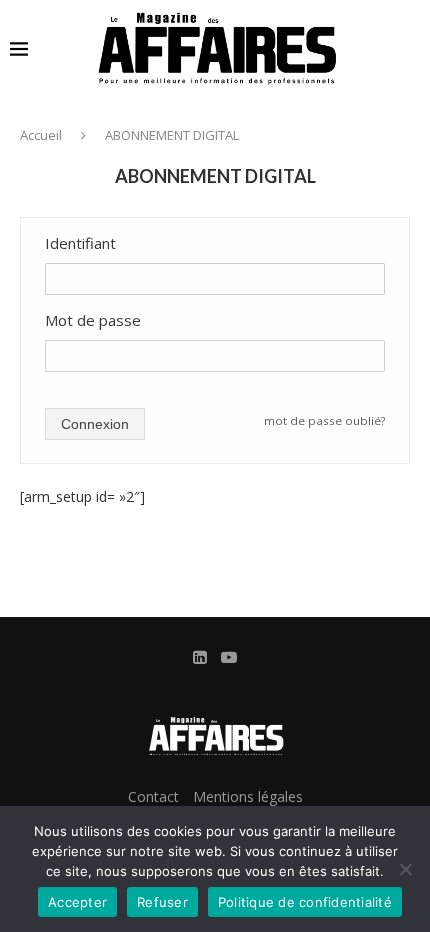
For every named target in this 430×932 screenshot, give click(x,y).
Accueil (41, 135)
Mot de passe (93, 320)
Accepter (77, 902)
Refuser (162, 902)
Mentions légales (248, 796)
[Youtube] (229, 657)
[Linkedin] (200, 657)
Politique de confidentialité (305, 902)
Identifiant (80, 243)
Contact (153, 796)
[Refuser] (405, 869)
